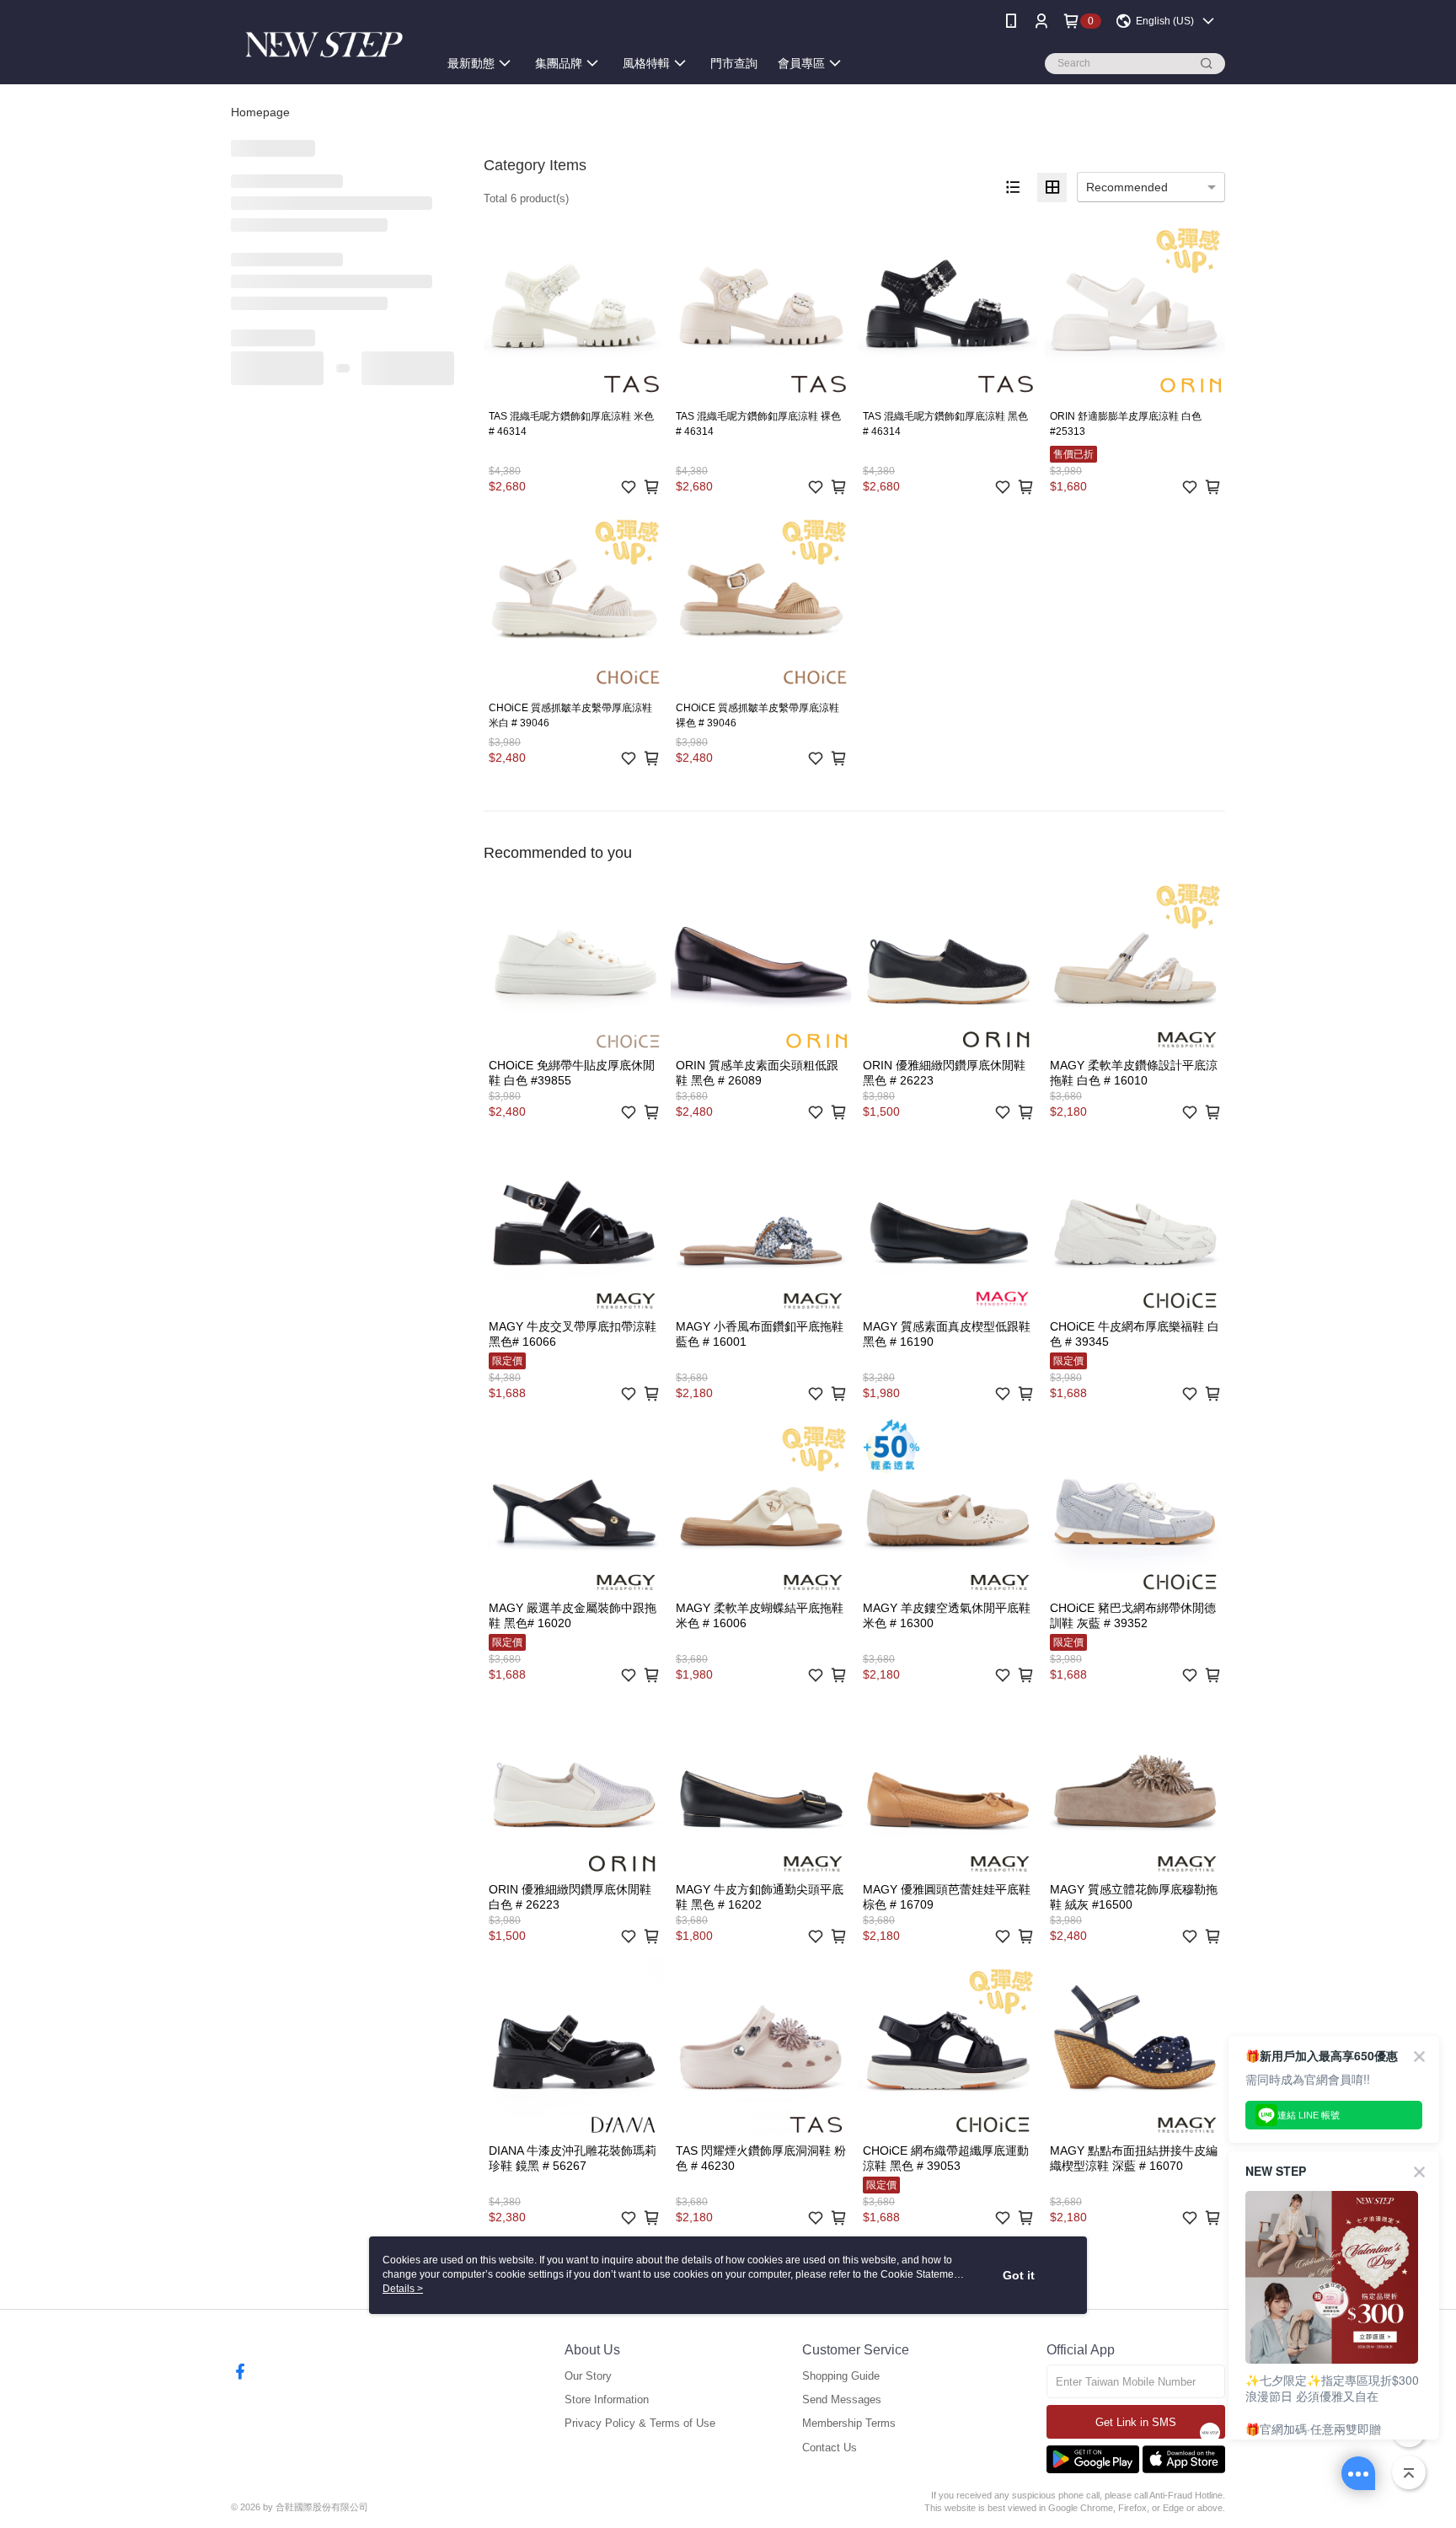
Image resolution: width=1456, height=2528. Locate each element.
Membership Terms (849, 2423)
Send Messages (842, 2399)
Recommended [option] (1127, 187)
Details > (403, 2289)
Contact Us (830, 2448)
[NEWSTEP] (324, 44)
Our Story (588, 2376)
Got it (1019, 2275)
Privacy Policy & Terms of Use (640, 2423)
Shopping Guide (841, 2376)
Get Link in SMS (1136, 2422)
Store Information (607, 2399)
